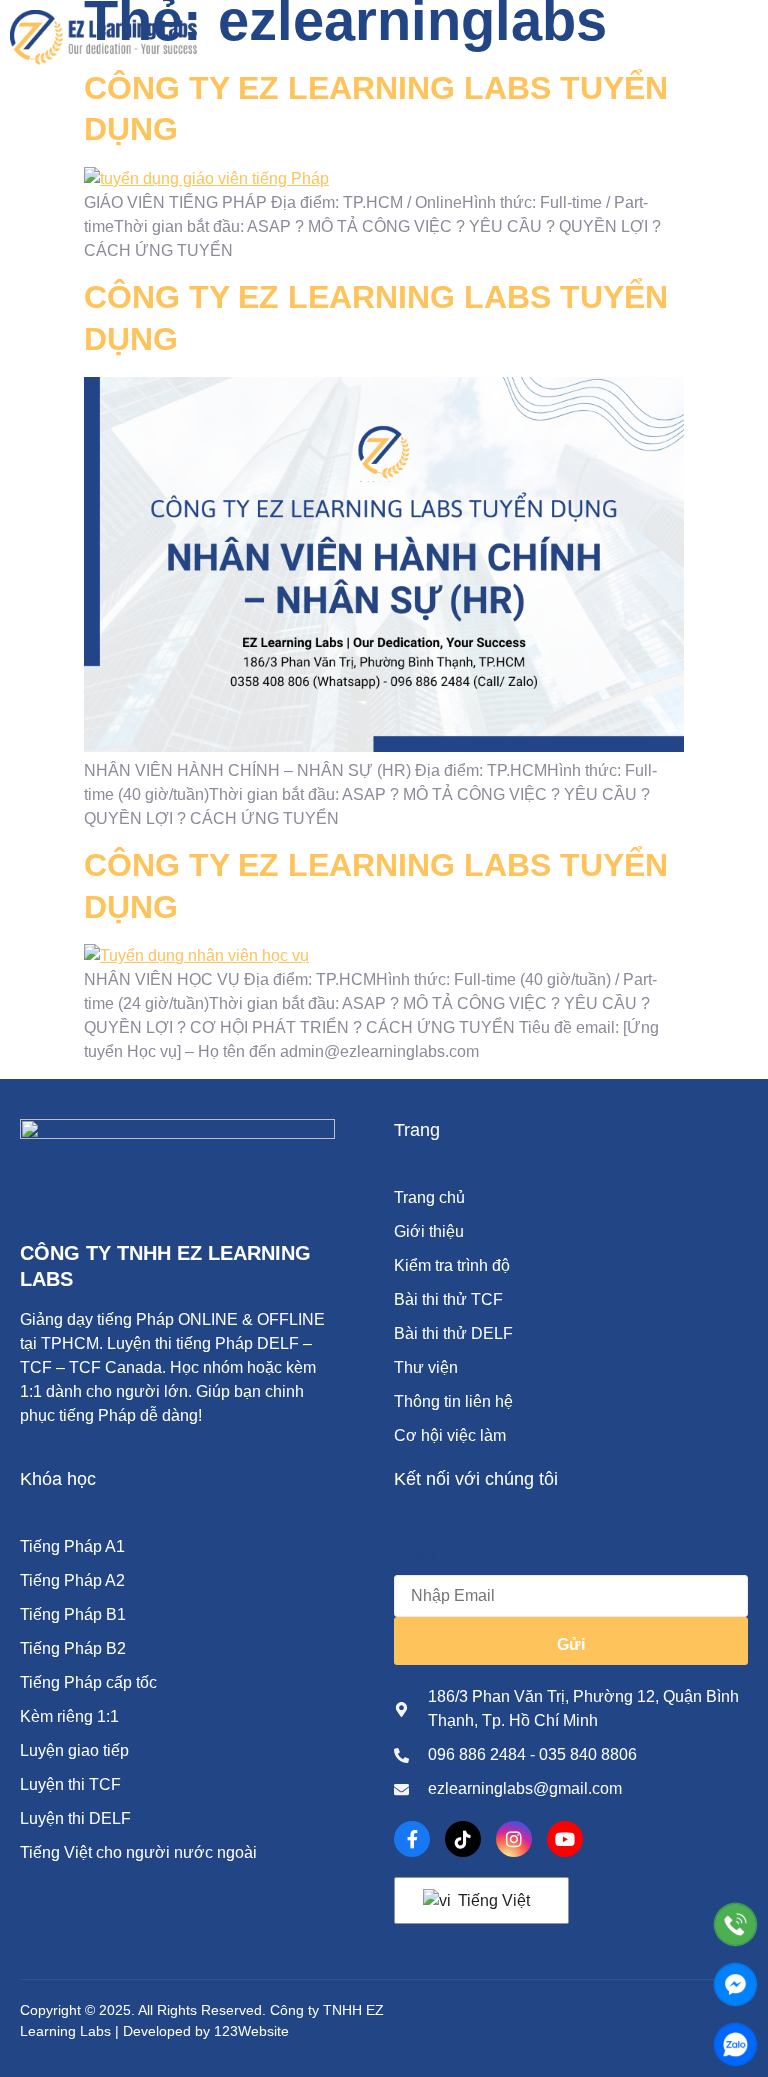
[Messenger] (735, 1984)
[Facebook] (412, 1839)
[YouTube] (565, 1839)
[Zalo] (735, 2044)
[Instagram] (514, 1839)
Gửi (571, 1644)
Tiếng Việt (492, 1900)
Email (414, 1554)
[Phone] (735, 1924)
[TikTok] (463, 1839)
